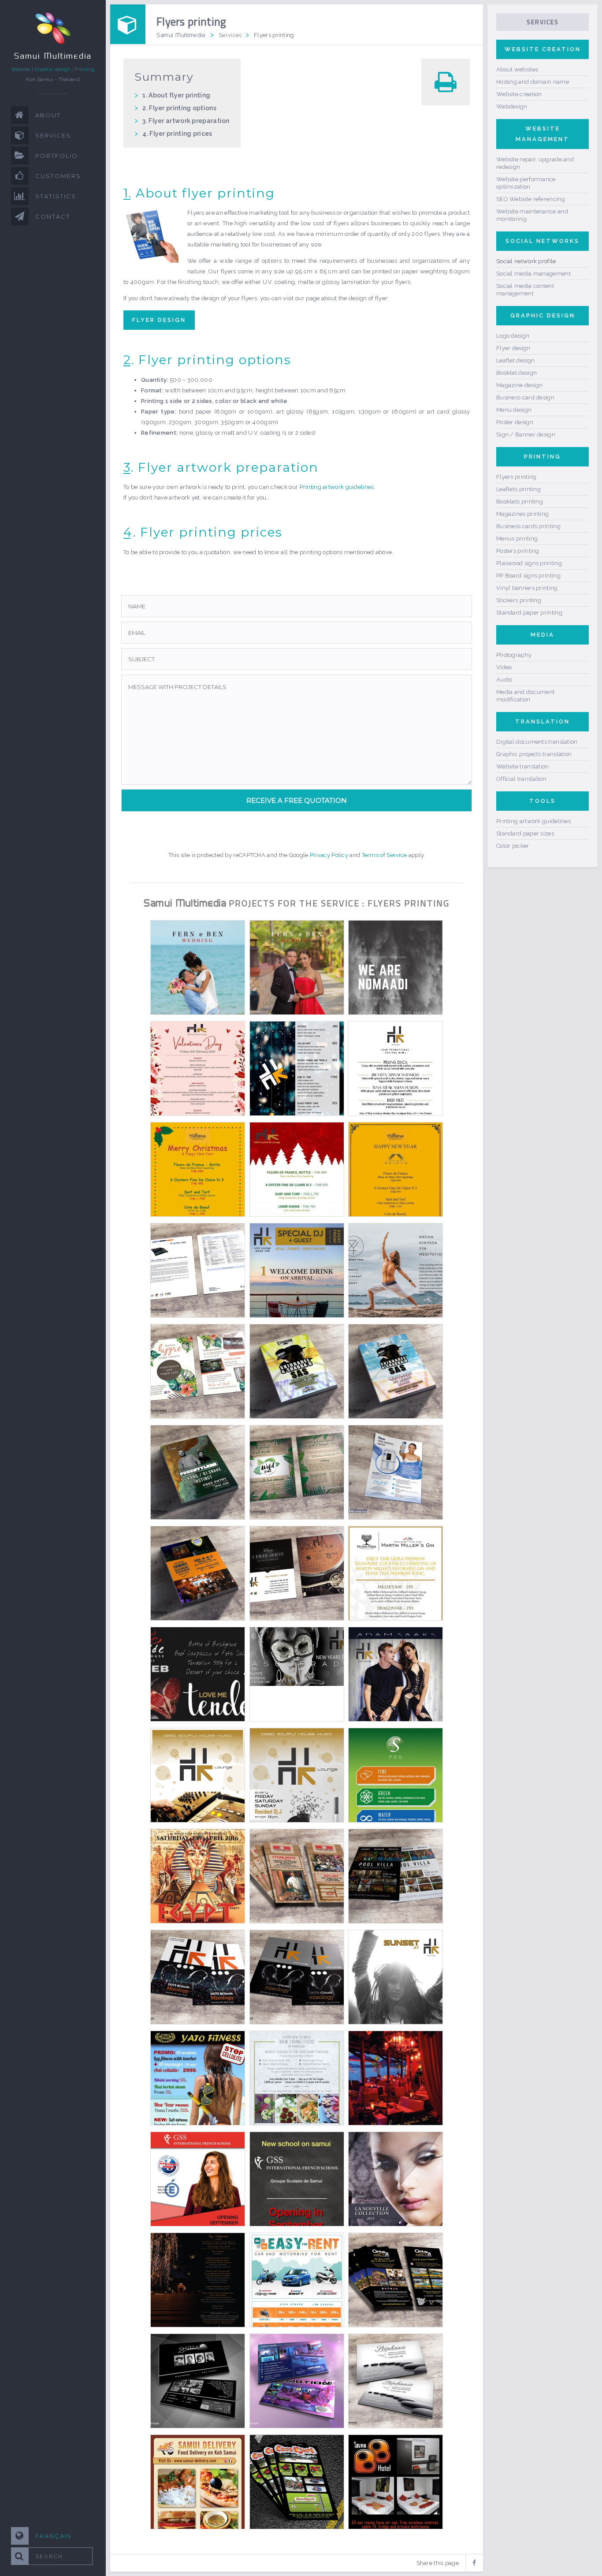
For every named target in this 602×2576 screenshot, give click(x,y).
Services (230, 35)
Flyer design (159, 320)
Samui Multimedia (181, 35)
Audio (504, 680)
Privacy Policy (329, 855)
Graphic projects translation (534, 754)
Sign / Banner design (526, 434)
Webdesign (512, 106)
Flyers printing (517, 477)
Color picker (513, 846)
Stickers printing (519, 600)
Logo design (513, 336)
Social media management (533, 274)
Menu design (514, 410)
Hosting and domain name (533, 82)
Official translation (521, 779)
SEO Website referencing (531, 199)
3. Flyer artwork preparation (186, 121)
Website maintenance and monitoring (532, 215)
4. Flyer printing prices (177, 134)
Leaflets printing (518, 489)
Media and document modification (525, 696)
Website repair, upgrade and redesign (535, 163)
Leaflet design (515, 360)
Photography (514, 655)
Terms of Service (385, 855)
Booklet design (517, 373)
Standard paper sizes (525, 833)
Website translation (523, 766)
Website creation (519, 94)
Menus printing (517, 539)
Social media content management (525, 290)
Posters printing (518, 551)
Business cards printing (528, 526)
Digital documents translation (537, 742)
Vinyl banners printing (527, 588)
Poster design (515, 422)
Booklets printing (520, 501)
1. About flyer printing (176, 95)
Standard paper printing (529, 613)
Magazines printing (522, 514)
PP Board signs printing (528, 576)
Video (504, 667)
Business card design (525, 397)
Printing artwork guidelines (337, 487)
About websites (517, 69)
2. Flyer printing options (179, 108)
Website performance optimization (526, 183)
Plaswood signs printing (529, 563)
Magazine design (520, 385)
